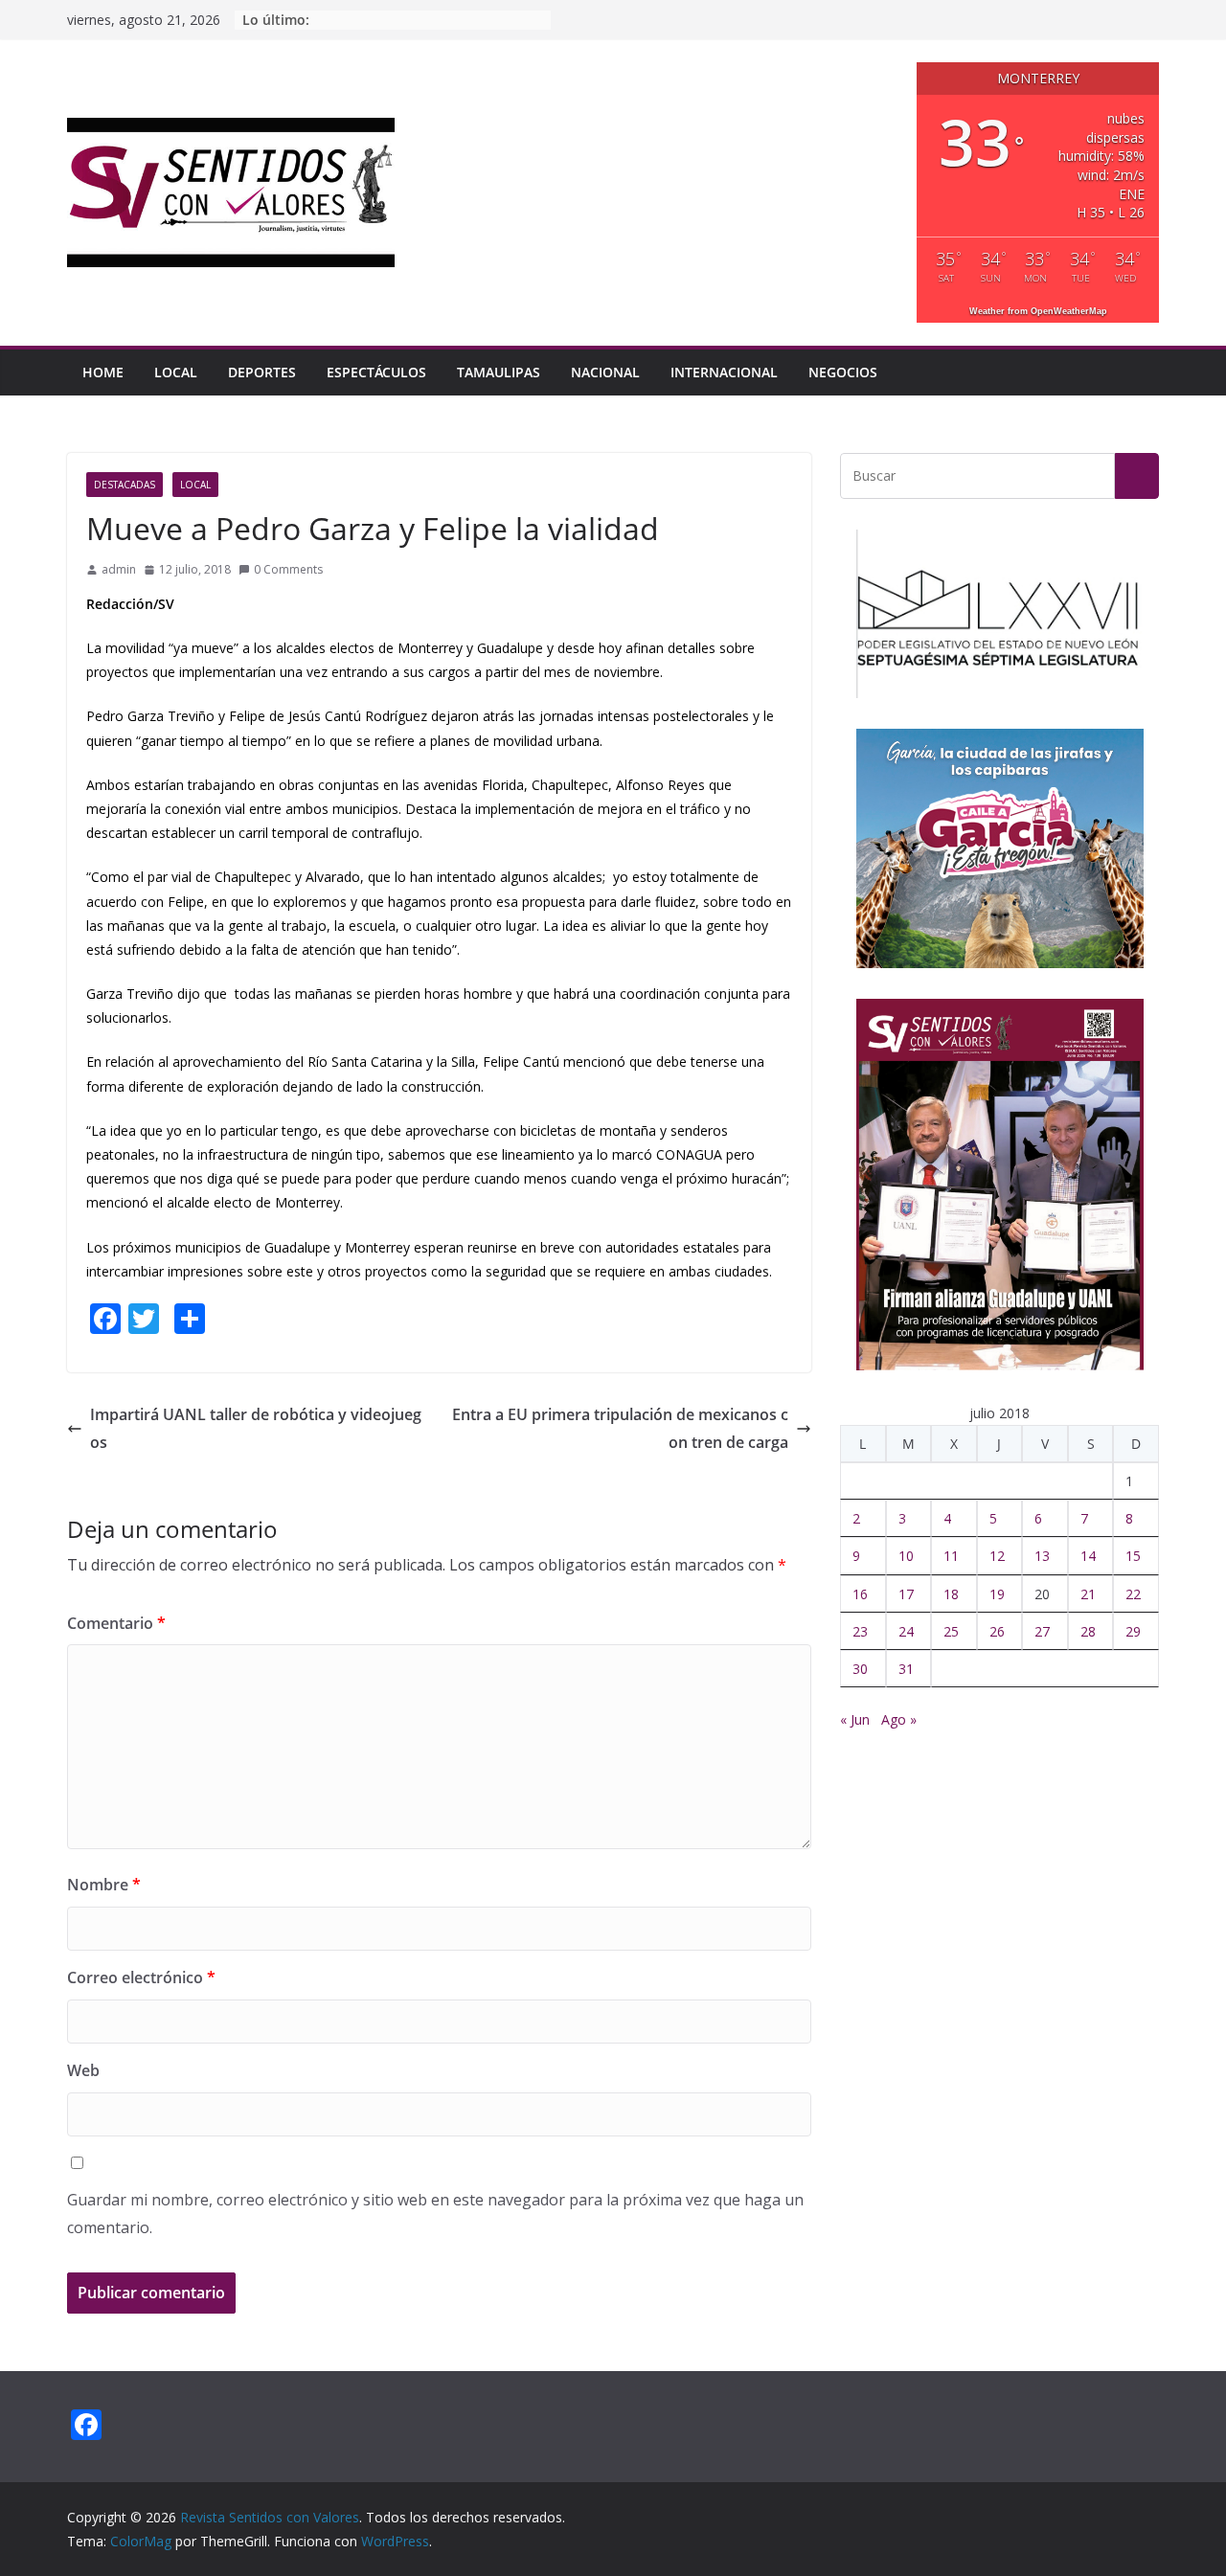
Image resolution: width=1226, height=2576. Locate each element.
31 (906, 1669)
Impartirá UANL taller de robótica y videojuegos (256, 1428)
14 (1088, 1556)
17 (906, 1594)
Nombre (104, 1885)
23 (860, 1631)
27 (1042, 1631)
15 (1133, 1556)
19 (997, 1594)
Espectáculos (376, 372)
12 (997, 1556)
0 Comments (288, 569)
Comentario (116, 1623)
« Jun (855, 1719)
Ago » (899, 1719)
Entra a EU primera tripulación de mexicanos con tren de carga (620, 1428)
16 (860, 1594)
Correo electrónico (141, 1977)
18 (951, 1594)
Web (83, 2070)
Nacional (605, 372)
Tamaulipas (499, 372)
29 (1133, 1631)
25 (951, 1631)
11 (951, 1556)
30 (860, 1669)
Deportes (262, 372)
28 (1088, 1631)
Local (176, 372)
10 (906, 1556)
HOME (103, 372)
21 (1088, 1594)
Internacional (724, 372)
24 (906, 1631)
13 (1042, 1556)
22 (1133, 1594)
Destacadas (125, 485)
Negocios (843, 372)
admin (119, 569)
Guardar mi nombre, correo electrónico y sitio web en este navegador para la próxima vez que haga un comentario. (435, 2214)
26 (997, 1631)
